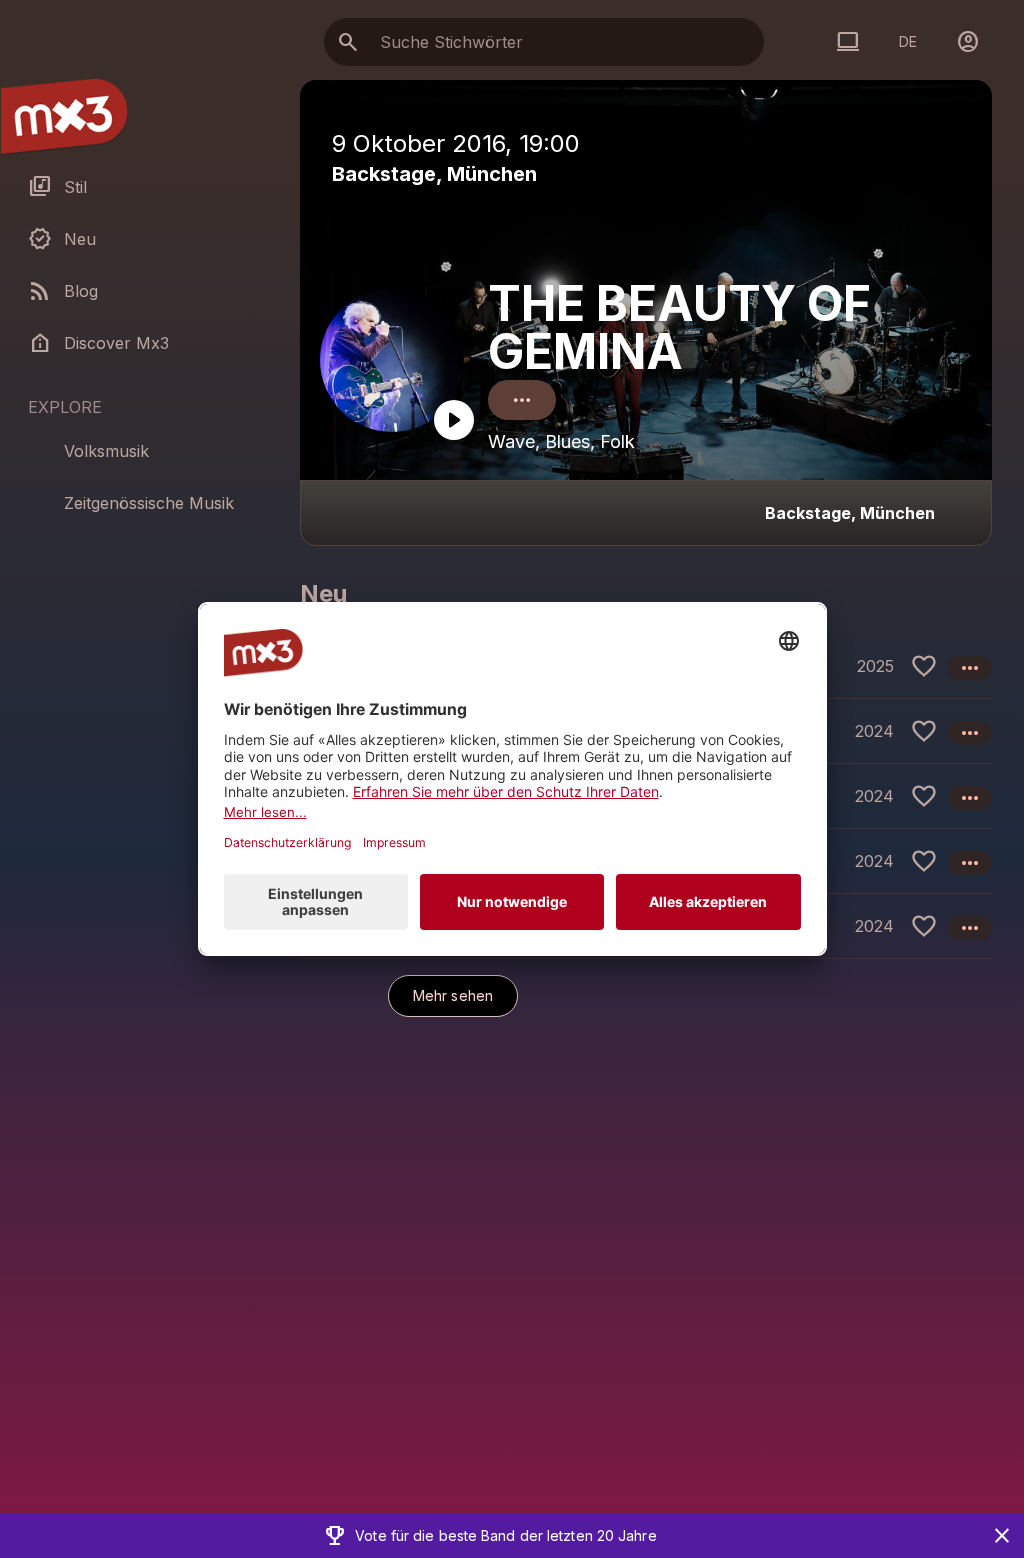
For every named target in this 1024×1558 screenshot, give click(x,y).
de (908, 41)
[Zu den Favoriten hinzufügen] (924, 666)
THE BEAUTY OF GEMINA (679, 327)
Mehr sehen (453, 995)
